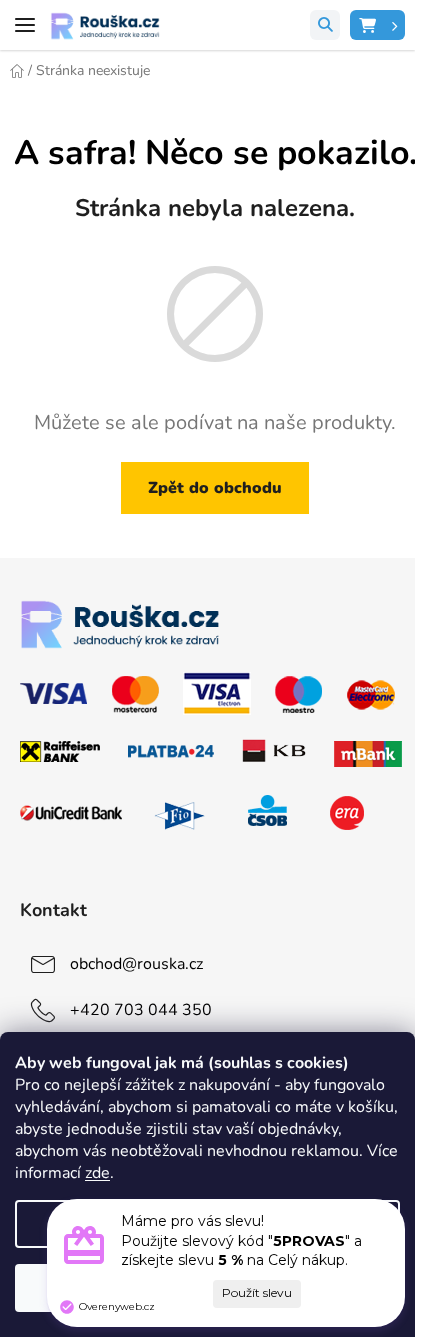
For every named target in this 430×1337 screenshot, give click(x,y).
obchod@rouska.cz (136, 964)
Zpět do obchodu (215, 488)
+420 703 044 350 (141, 1010)
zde (97, 1173)
